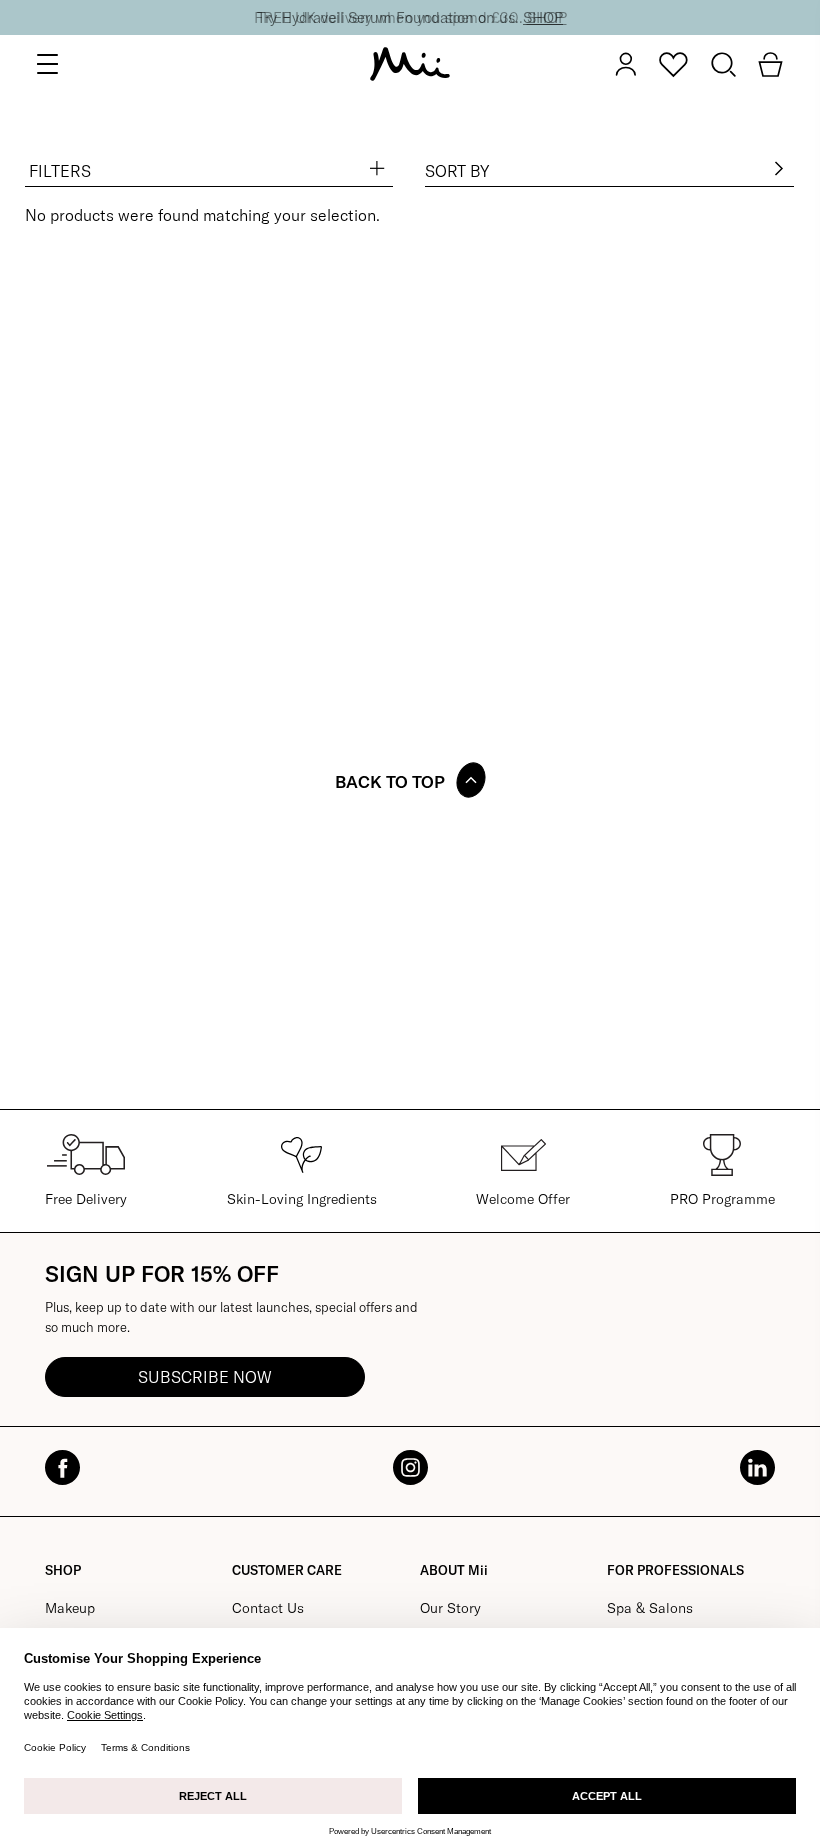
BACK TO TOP (390, 781)
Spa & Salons (650, 1608)
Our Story (450, 1608)
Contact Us (268, 1608)
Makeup (70, 1608)
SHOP (543, 17)
